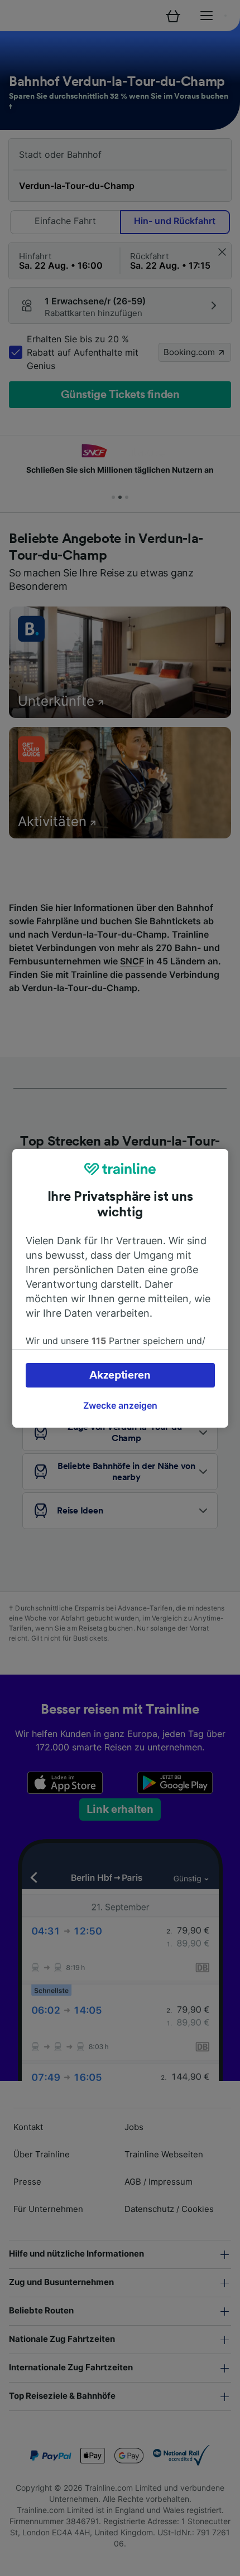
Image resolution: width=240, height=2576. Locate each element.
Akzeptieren (120, 1375)
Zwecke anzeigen (120, 1405)
